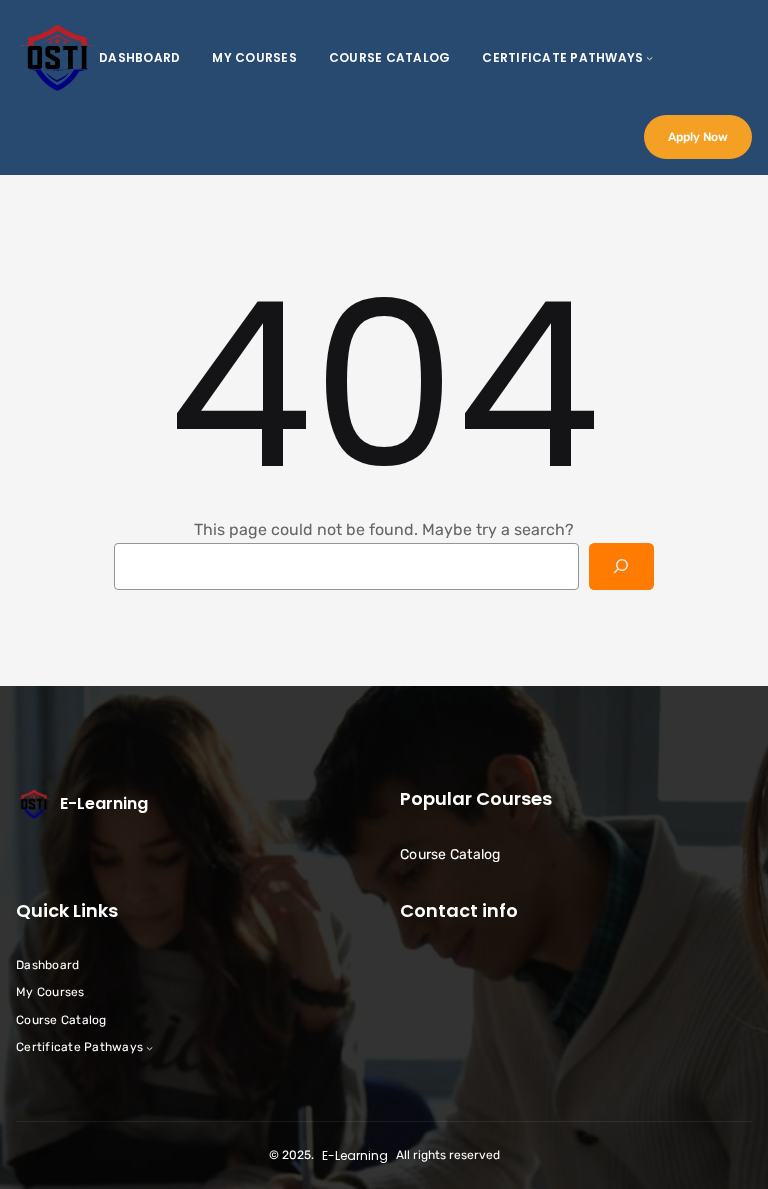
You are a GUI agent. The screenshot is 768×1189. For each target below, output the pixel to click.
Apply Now (698, 137)
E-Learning (104, 803)
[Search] (621, 566)
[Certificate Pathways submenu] (649, 57)
